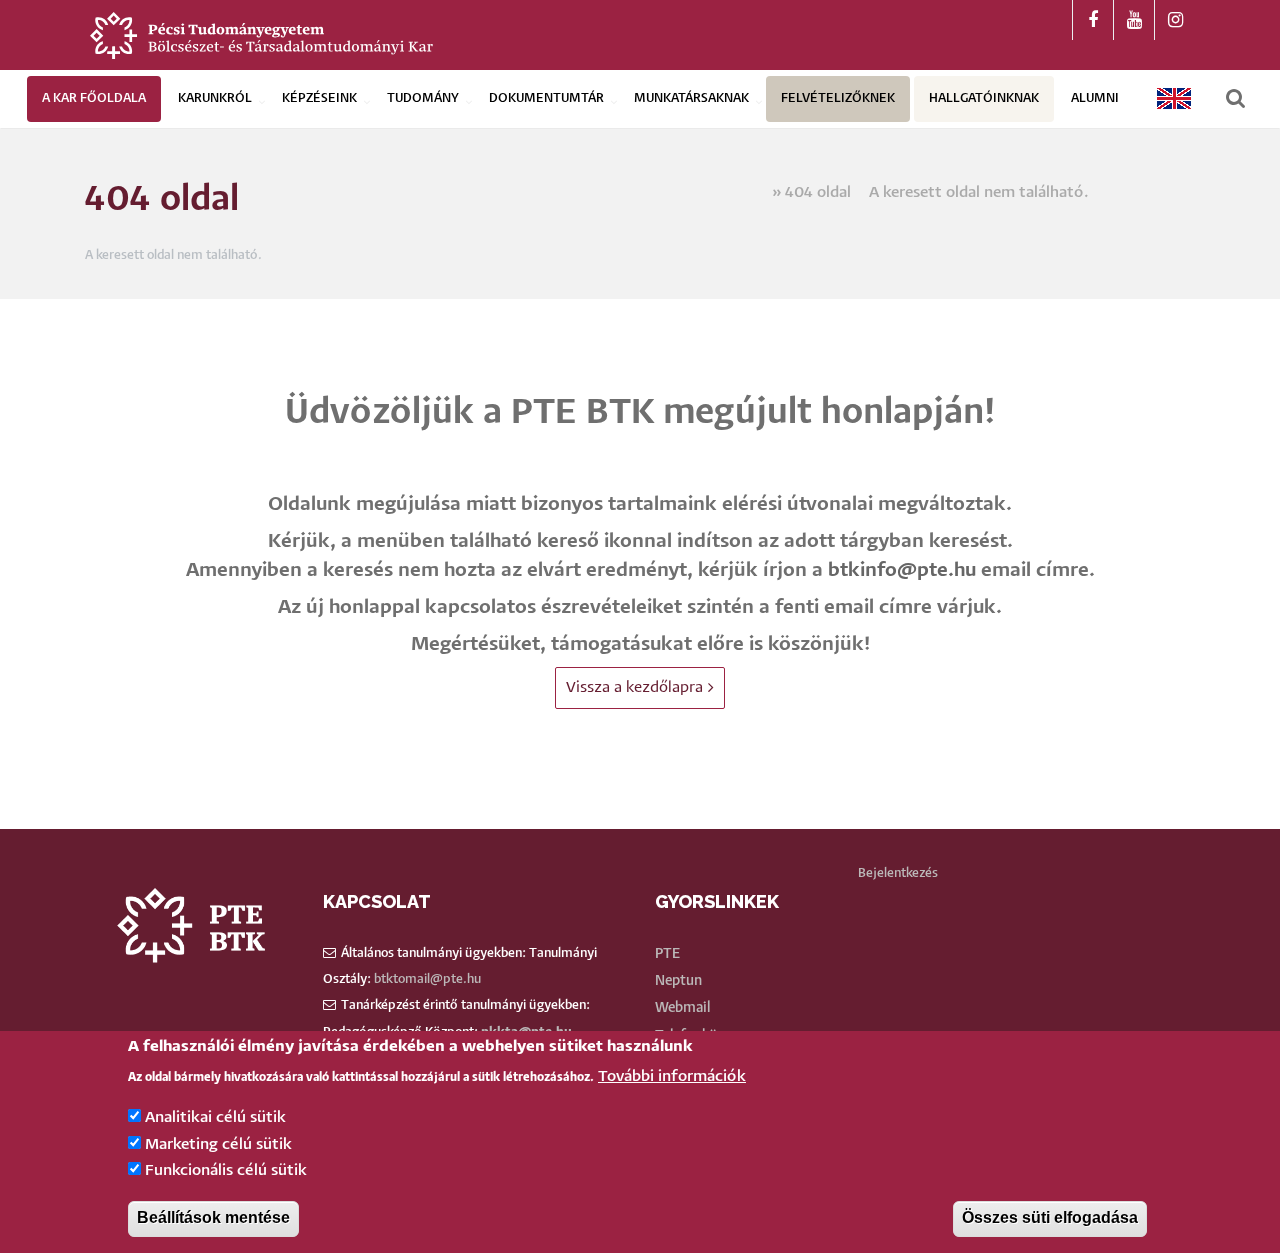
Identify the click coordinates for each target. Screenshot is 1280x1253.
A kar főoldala (94, 98)
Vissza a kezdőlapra (634, 687)
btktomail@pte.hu (427, 979)
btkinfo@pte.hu (902, 570)
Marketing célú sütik (218, 1144)
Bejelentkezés (898, 873)
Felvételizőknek (838, 98)
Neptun (678, 981)
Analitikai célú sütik (215, 1118)
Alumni (1095, 98)
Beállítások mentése (213, 1218)
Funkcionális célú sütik (226, 1171)
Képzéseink (319, 98)
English (1175, 98)
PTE (667, 954)
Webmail (682, 1008)
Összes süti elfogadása (1050, 1218)
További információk (672, 1076)
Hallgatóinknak (984, 98)
